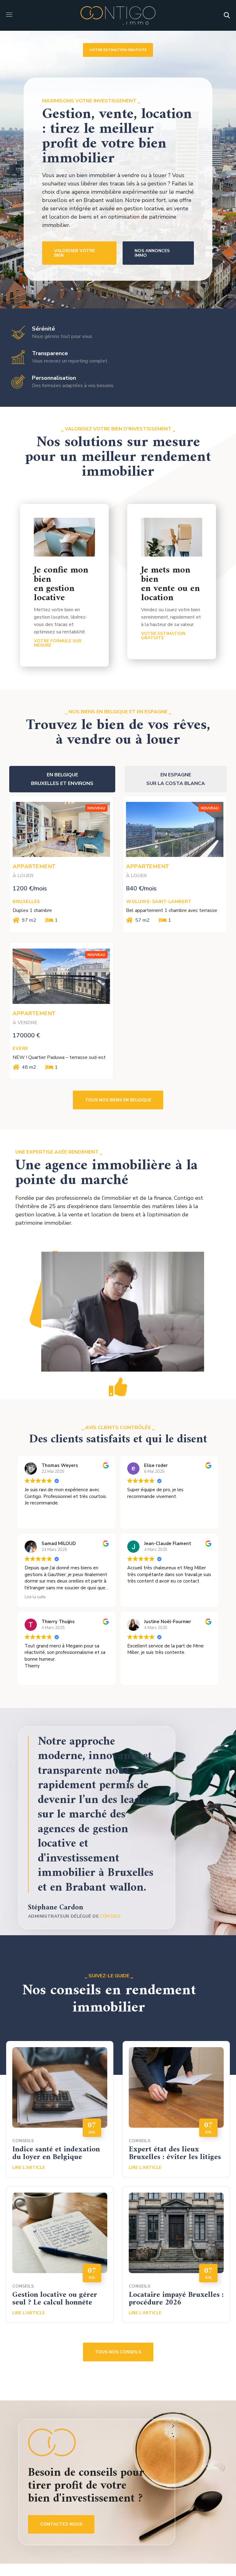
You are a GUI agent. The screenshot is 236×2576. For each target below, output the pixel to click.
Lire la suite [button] (35, 1597)
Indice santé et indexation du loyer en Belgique (56, 2153)
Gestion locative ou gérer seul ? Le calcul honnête (55, 2299)
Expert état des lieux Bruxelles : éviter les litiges (175, 2153)
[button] (227, 15)
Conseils (23, 2141)
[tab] (62, 779)
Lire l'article (29, 2168)
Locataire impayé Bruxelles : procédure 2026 (176, 2299)
